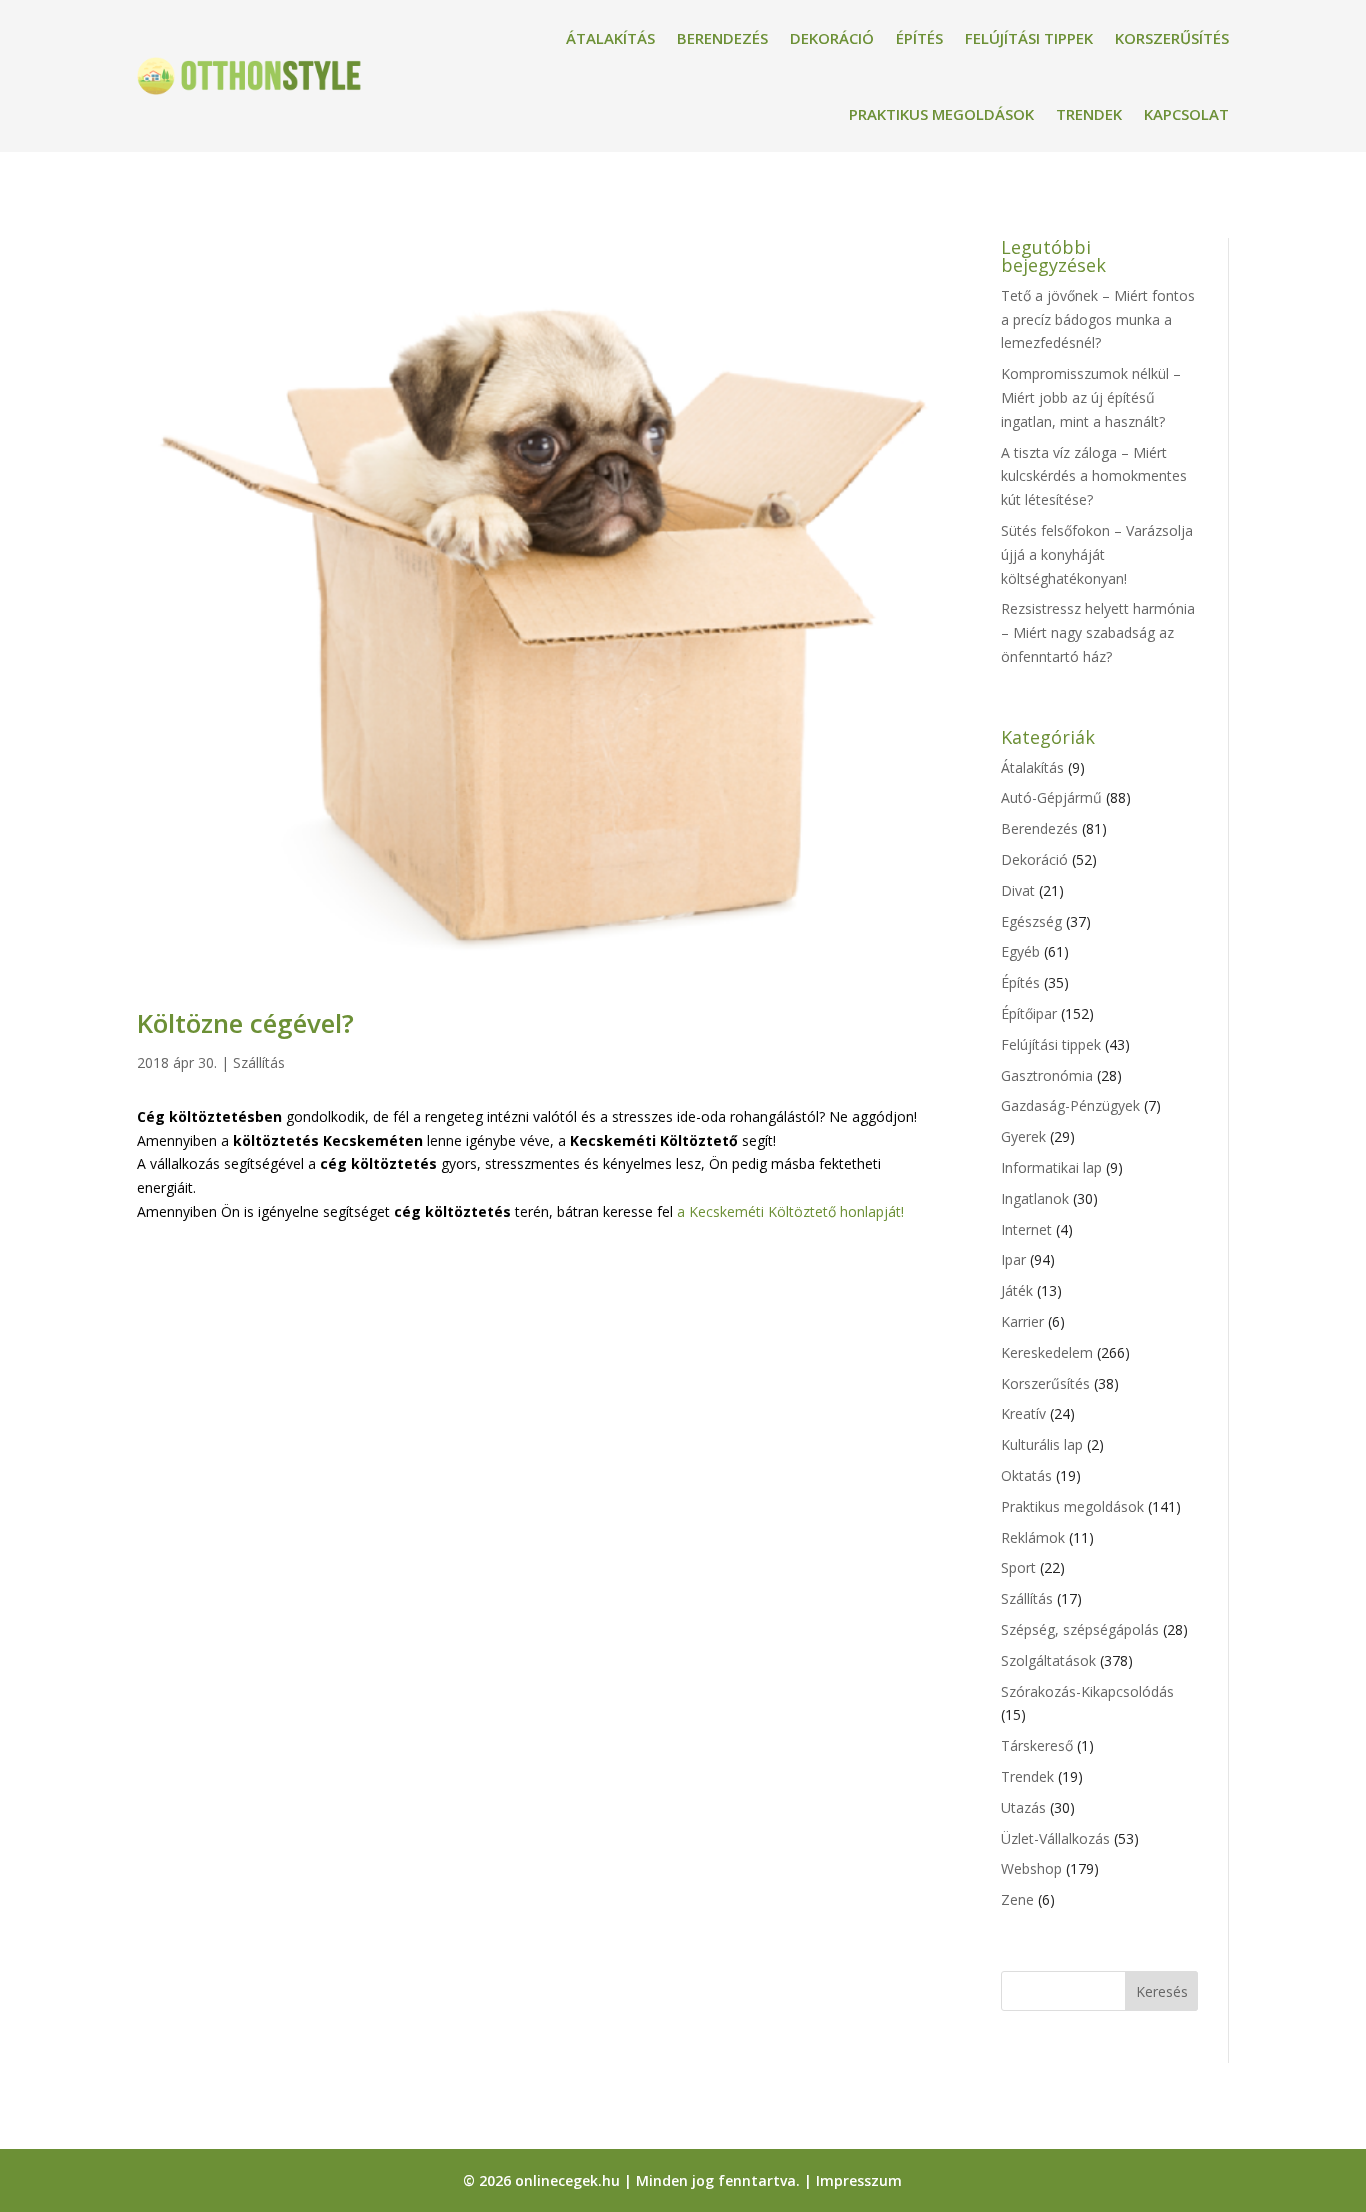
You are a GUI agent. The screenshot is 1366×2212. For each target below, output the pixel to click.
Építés (919, 38)
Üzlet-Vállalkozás (1055, 1838)
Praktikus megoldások (941, 114)
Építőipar (1029, 1013)
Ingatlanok (1035, 1198)
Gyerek (1023, 1136)
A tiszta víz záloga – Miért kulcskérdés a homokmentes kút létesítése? (1094, 476)
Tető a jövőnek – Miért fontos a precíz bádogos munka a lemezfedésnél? (1098, 319)
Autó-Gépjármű (1051, 797)
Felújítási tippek (1029, 38)
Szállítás (259, 1062)
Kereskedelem (1047, 1352)
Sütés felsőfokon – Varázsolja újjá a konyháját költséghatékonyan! (1097, 554)
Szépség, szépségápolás (1080, 1629)
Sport (1018, 1567)
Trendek (1089, 114)
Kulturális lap (1042, 1444)
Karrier (1022, 1321)
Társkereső (1037, 1745)
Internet (1026, 1229)
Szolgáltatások (1048, 1660)
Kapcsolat (1186, 114)
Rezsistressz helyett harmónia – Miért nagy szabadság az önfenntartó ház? (1098, 632)
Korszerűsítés (1172, 38)
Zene (1017, 1899)
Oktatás (1026, 1475)
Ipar (1013, 1259)
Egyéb (1020, 951)
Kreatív (1023, 1413)
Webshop (1031, 1868)
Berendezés (722, 38)
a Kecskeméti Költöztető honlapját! (790, 1211)
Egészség (1031, 921)
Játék (1017, 1290)
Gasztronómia (1047, 1075)
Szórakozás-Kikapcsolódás (1087, 1691)
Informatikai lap (1051, 1167)
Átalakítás (610, 38)
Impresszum (859, 2180)
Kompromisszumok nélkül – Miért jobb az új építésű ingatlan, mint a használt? (1091, 397)
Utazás (1023, 1807)
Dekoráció (832, 38)
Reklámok (1033, 1537)
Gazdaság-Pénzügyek (1070, 1105)
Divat (1018, 890)
